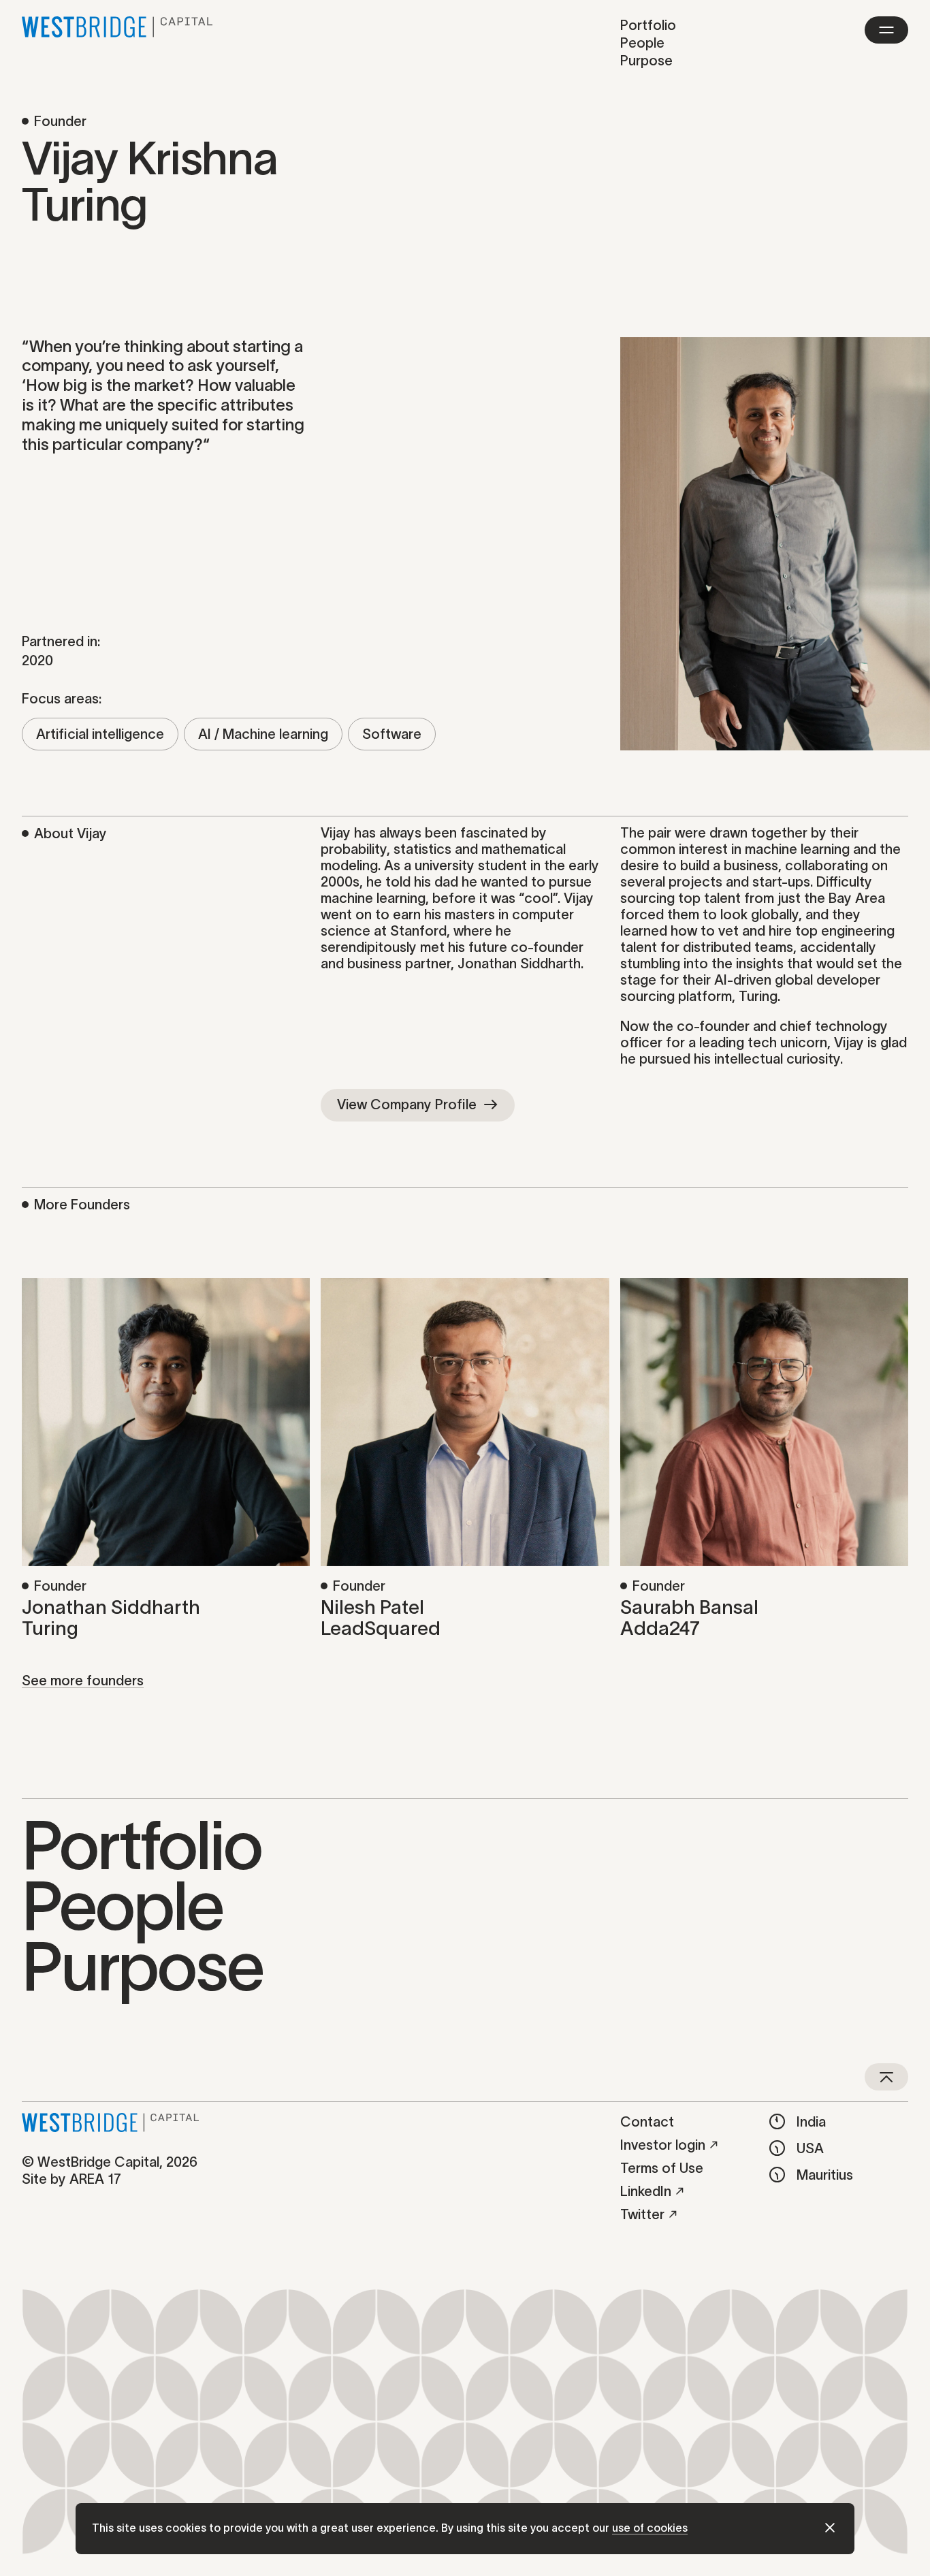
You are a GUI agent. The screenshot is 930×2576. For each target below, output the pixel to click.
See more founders (83, 1681)
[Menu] (886, 30)
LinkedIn (646, 2191)
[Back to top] (886, 2077)
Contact (647, 2122)
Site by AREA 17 (71, 2179)
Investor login (663, 2145)
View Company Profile (407, 1104)
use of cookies (650, 2528)
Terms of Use (662, 2168)
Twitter (642, 2214)
